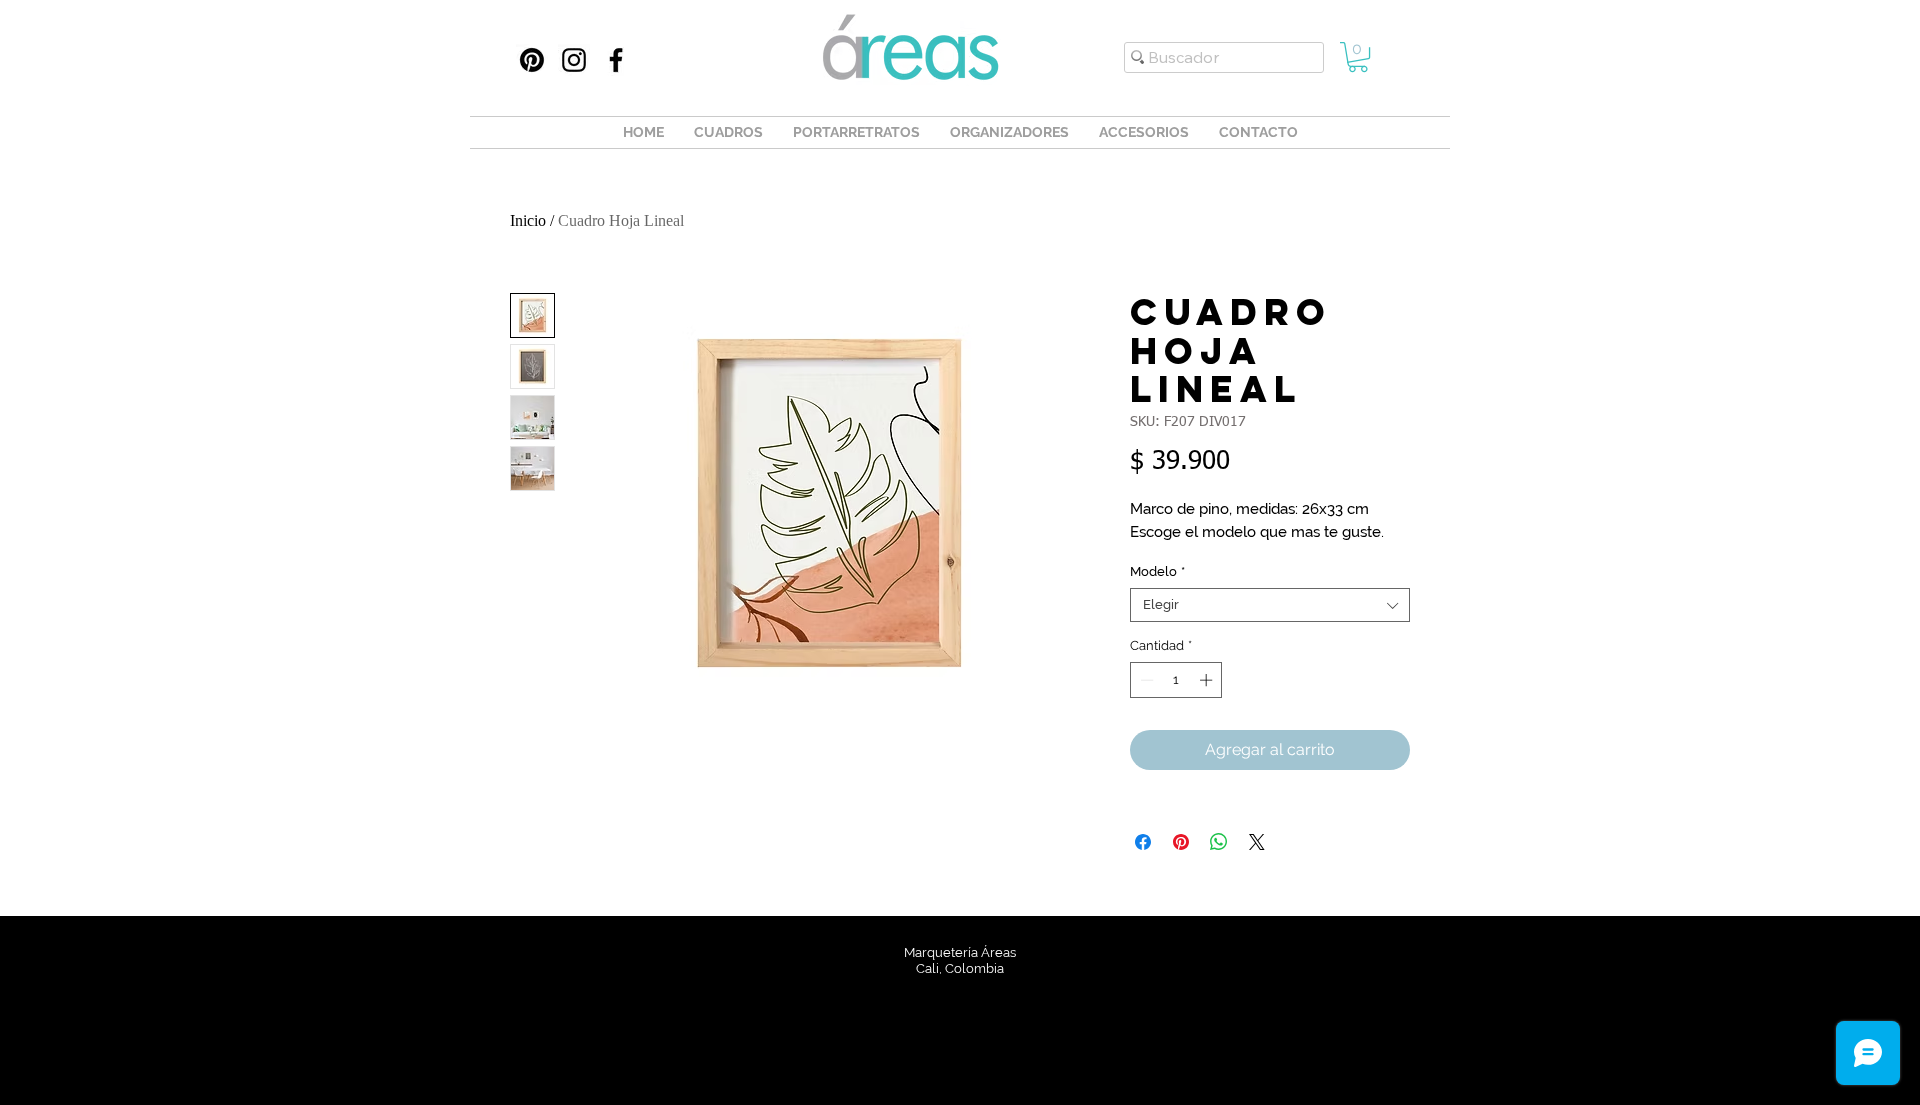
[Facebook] (616, 60)
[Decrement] (1145, 680)
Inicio (528, 220)
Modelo (1157, 571)
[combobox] (1270, 605)
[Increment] (1208, 680)
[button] (1358, 57)
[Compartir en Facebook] (1143, 842)
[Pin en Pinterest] (1181, 842)
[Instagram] (574, 60)
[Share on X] (1257, 842)
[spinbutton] (1176, 680)
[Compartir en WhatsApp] (1219, 842)
